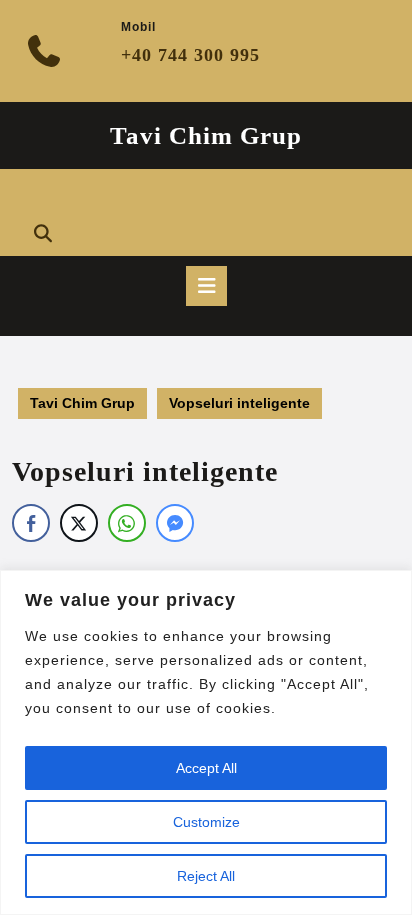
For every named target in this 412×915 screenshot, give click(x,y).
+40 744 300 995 (190, 55)
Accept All (206, 768)
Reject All (206, 876)
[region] (206, 742)
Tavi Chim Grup (206, 135)
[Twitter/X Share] (79, 523)
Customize (206, 822)
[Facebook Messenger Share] (175, 523)
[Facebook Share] (31, 523)
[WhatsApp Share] (127, 523)
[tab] (206, 286)
